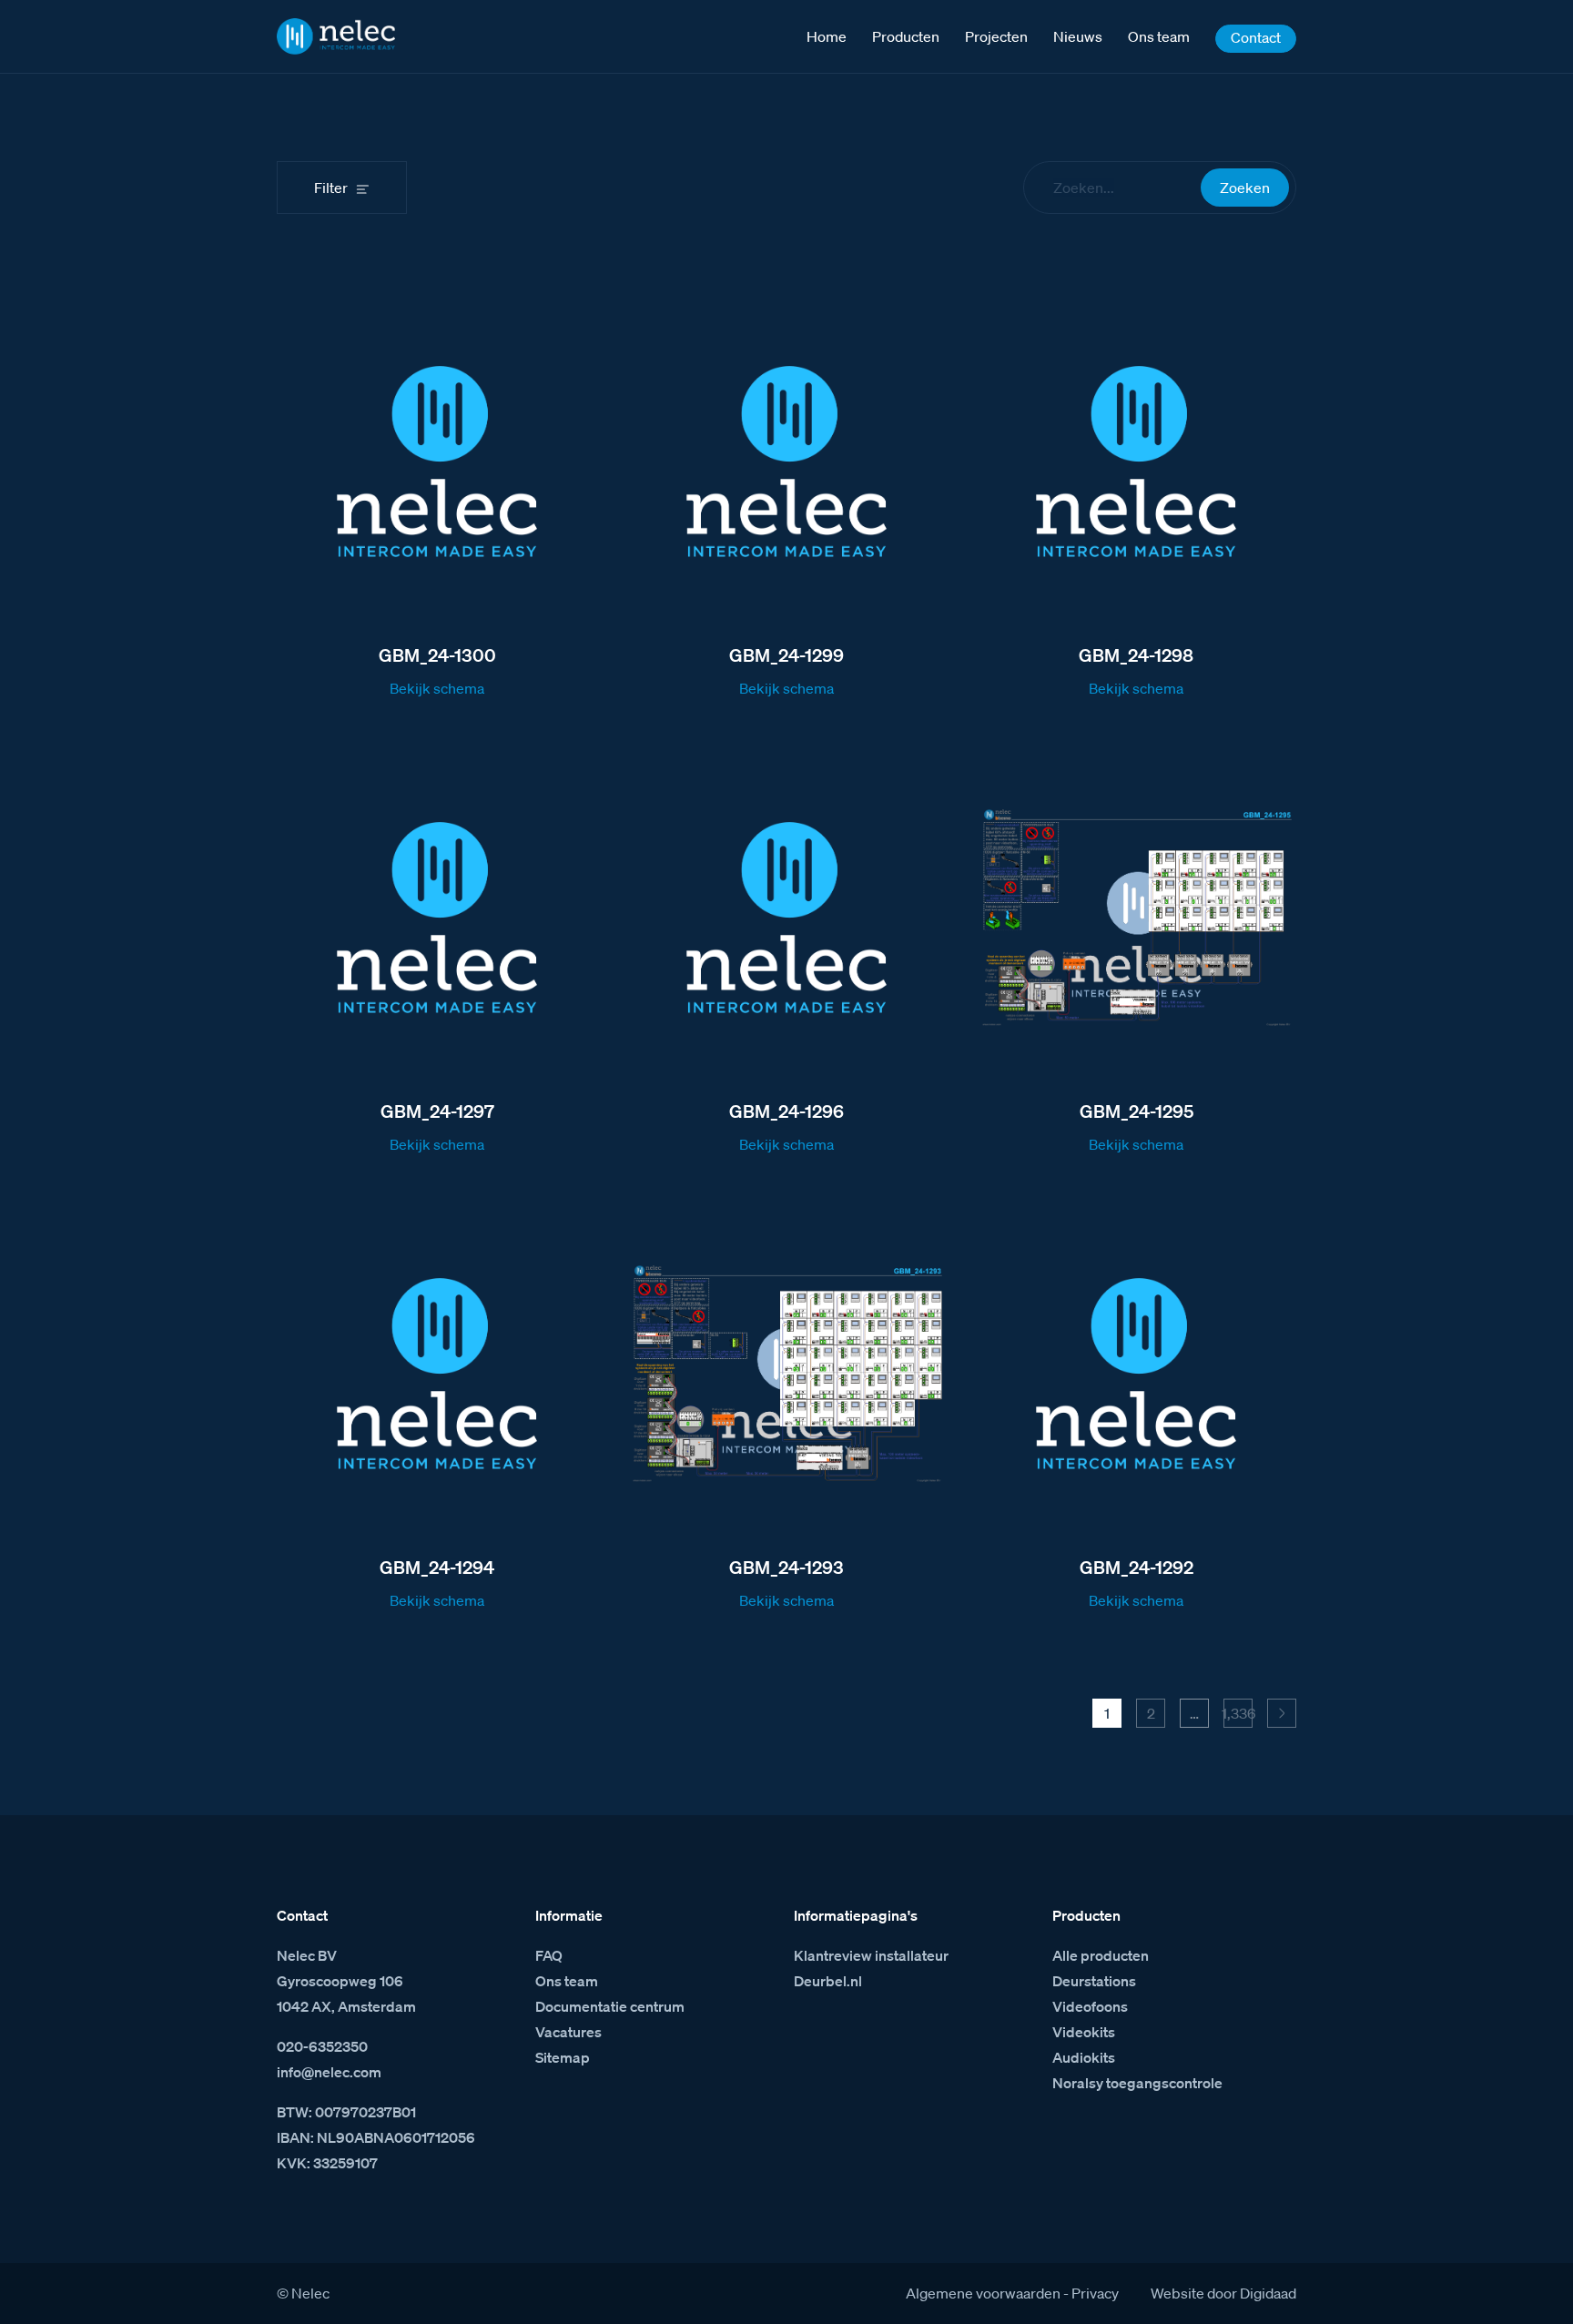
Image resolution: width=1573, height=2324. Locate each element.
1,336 (1238, 1713)
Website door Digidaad (1223, 2293)
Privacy (1095, 2293)
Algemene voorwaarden (983, 2293)
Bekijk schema (437, 688)
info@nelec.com (329, 2072)
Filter (331, 188)
